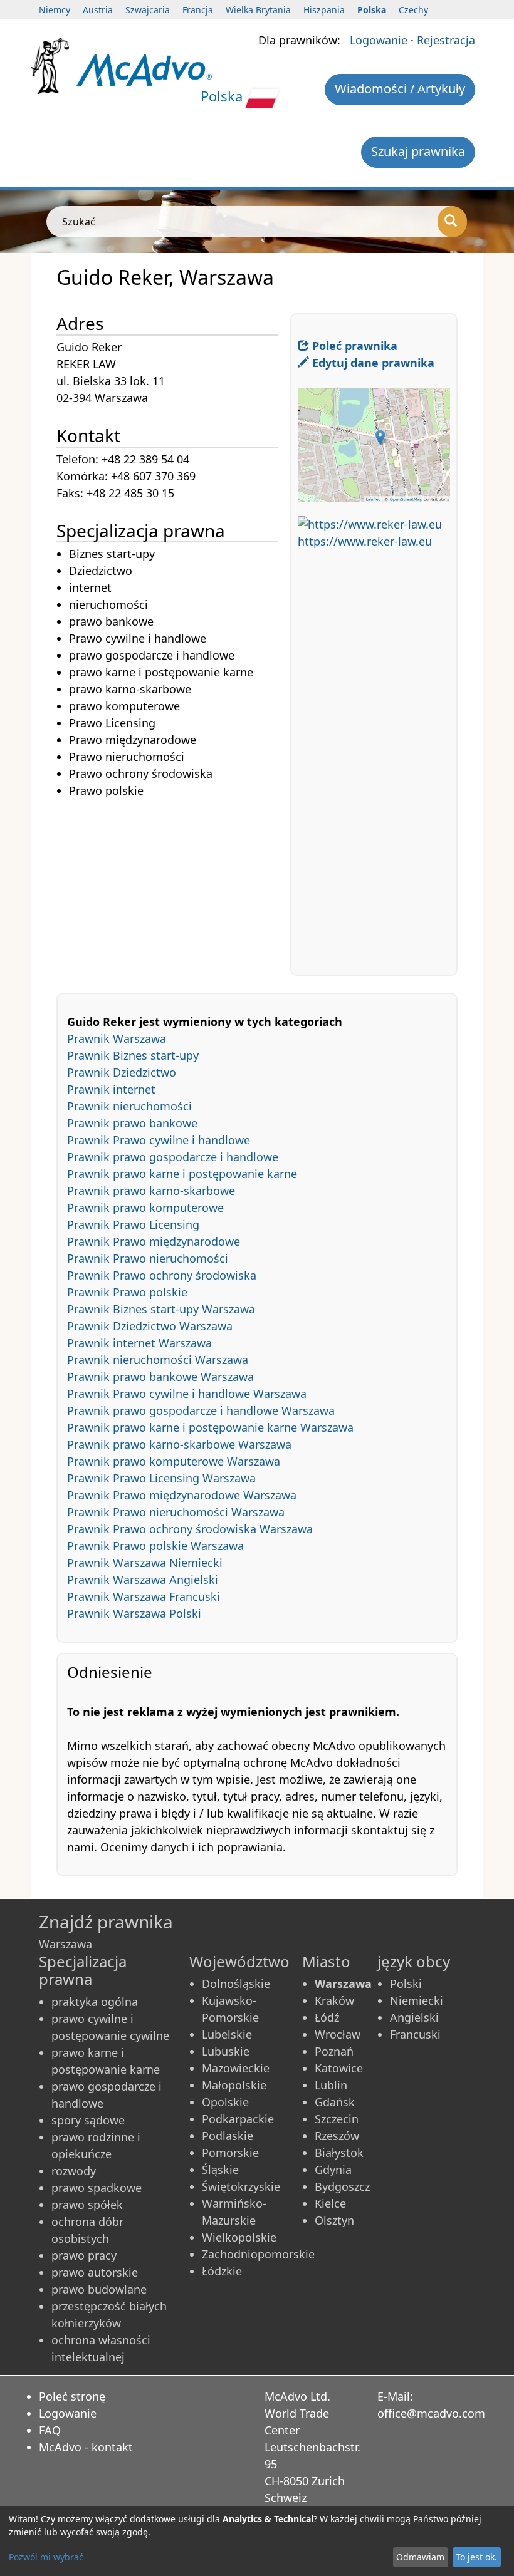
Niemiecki (417, 2000)
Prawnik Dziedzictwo (122, 1072)
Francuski (415, 2034)
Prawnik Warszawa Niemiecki (145, 1563)
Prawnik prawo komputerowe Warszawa (174, 1461)
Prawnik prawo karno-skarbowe (151, 1191)
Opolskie (225, 2102)
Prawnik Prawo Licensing (133, 1224)
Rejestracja (446, 40)
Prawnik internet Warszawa (139, 1343)
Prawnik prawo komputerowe (145, 1208)
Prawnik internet (111, 1089)
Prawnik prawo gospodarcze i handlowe (173, 1157)
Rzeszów (337, 2136)
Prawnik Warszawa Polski (134, 1613)
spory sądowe (88, 2120)
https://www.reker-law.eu (365, 541)
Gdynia (333, 2170)
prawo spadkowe (97, 2188)
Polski (406, 1984)
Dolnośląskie (236, 1984)
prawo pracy (84, 2255)
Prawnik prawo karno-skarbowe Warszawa (179, 1444)
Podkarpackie (238, 2119)
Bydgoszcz (342, 2186)
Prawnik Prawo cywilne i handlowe (159, 1140)
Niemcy (55, 10)
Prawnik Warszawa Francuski (144, 1596)
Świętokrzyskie (241, 2186)
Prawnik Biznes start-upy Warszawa (161, 1309)
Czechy (413, 10)
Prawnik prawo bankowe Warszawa (160, 1377)
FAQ (50, 2430)
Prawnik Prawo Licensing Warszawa (161, 1478)
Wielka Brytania (258, 10)
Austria (98, 10)
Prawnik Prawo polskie (127, 1292)
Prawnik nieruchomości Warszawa (158, 1360)
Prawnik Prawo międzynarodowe (154, 1241)
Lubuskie (226, 2051)
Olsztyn (334, 2220)
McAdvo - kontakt (86, 2447)
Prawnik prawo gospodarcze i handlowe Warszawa (201, 1410)
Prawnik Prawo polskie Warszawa (155, 1546)
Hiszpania (324, 10)
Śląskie (220, 2170)
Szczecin (337, 2119)
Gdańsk (335, 2102)
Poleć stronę (72, 2396)
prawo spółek (87, 2205)
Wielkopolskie (239, 2237)
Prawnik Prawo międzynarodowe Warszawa (182, 1495)
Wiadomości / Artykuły (400, 89)
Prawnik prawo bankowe (132, 1123)
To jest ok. (476, 2557)
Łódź (327, 2017)
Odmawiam (420, 2557)
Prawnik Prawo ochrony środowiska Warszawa (190, 1529)
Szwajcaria (148, 10)
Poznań (334, 2051)
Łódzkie (222, 2271)
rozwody (74, 2171)
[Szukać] (452, 222)
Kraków (334, 2000)
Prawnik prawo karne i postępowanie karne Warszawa (210, 1427)
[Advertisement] (173, 887)
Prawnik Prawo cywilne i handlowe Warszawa (187, 1394)
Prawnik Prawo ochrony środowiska (162, 1275)
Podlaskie (228, 2136)
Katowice (339, 2068)
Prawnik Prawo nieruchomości (148, 1258)
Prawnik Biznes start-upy (133, 1055)
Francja (198, 10)
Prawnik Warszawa (117, 1038)
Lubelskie (227, 2034)
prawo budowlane (99, 2289)
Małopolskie (234, 2085)
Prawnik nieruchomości (129, 1106)
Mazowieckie (236, 2068)
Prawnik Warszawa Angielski (143, 1580)
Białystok (339, 2153)
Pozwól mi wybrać (46, 2557)
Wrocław (338, 2034)
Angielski (414, 2017)
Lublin (331, 2085)
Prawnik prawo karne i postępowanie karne (182, 1174)
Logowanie (379, 40)
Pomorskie (230, 2153)
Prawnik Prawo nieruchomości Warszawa (176, 1512)
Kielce (330, 2203)
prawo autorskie (95, 2272)
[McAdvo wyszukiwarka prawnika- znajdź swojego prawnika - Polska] (144, 69)
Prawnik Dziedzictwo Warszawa (150, 1326)
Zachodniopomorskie (258, 2254)
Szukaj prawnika (418, 151)
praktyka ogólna (95, 2002)
